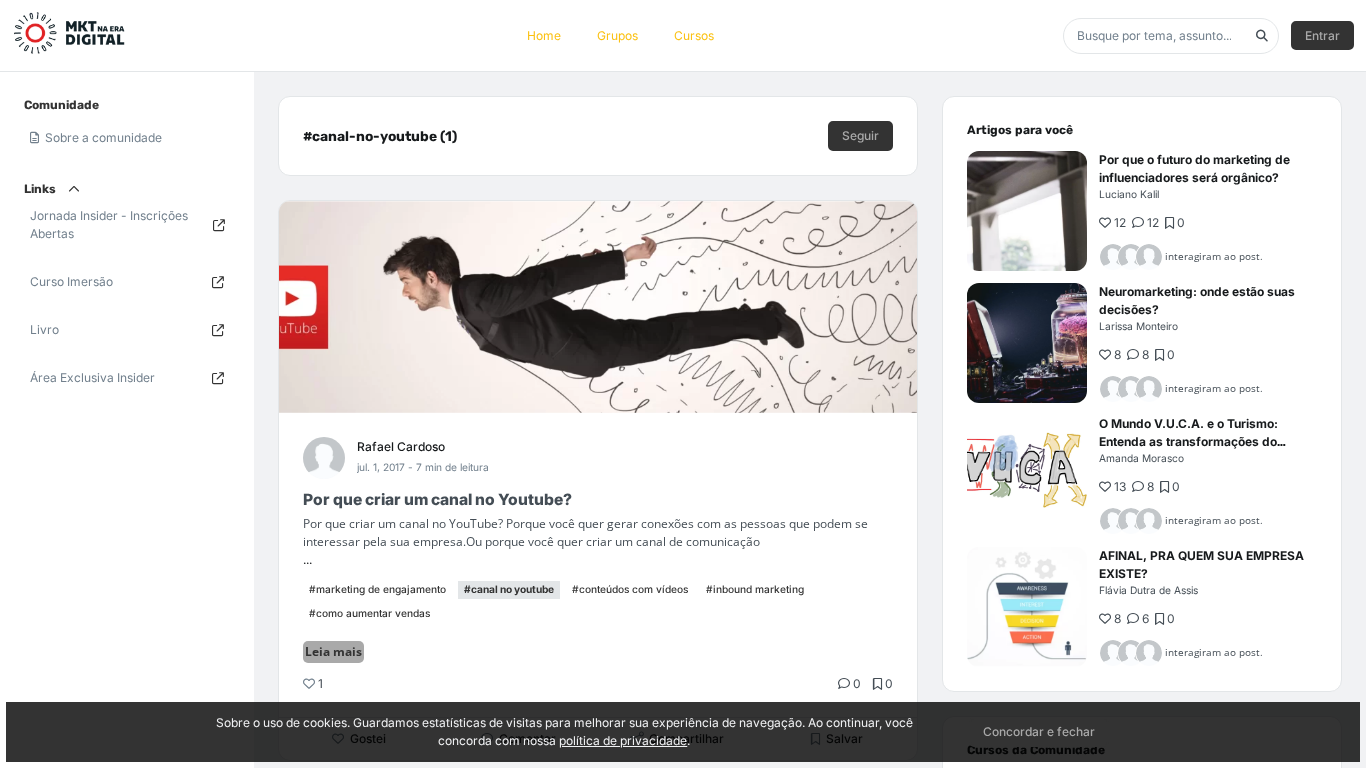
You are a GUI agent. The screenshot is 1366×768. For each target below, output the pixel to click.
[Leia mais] (1027, 211)
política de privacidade (623, 740)
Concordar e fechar (1039, 731)
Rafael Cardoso (401, 446)
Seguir (860, 135)
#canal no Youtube (509, 589)
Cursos (694, 35)
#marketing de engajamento (377, 589)
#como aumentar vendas (369, 613)
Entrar (1322, 35)
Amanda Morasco (1141, 458)
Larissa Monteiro (1138, 326)
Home (544, 35)
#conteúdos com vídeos (630, 589)
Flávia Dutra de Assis (1148, 590)
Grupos (617, 35)
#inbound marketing (755, 589)
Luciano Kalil (1129, 194)
